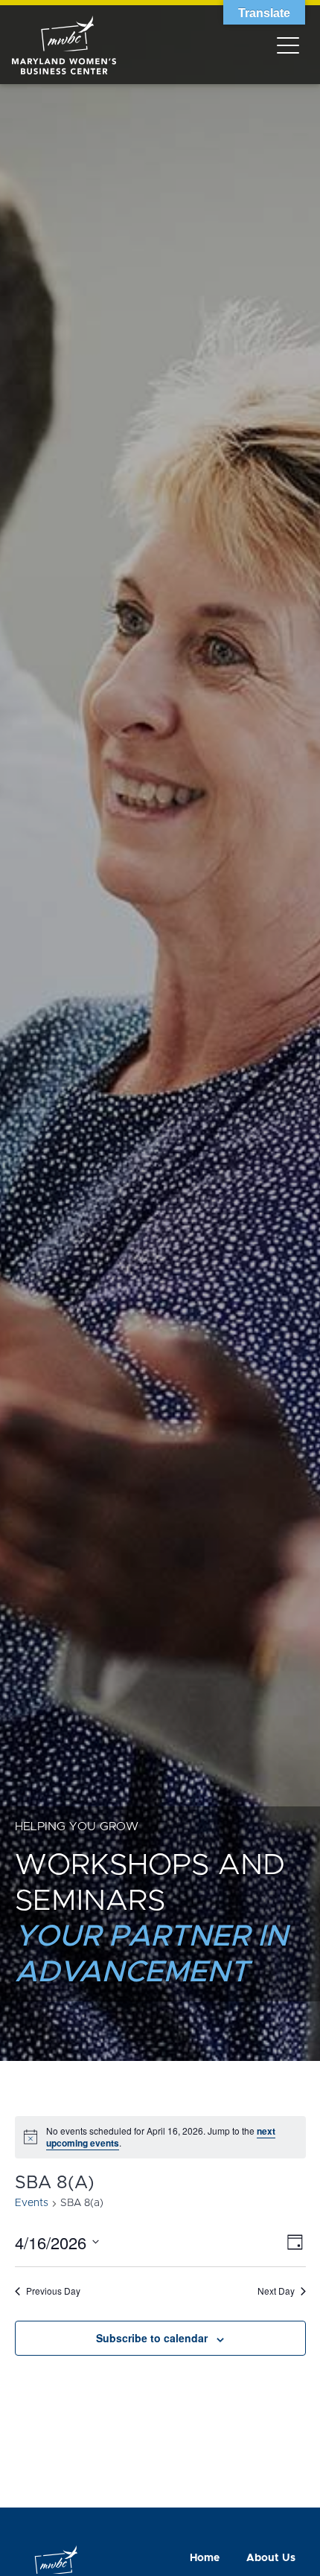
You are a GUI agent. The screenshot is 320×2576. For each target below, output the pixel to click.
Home (205, 2558)
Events (32, 2203)
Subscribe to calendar (152, 2338)
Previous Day (53, 2291)
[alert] (160, 2137)
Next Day (276, 2291)
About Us (271, 2558)
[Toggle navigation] (288, 45)
